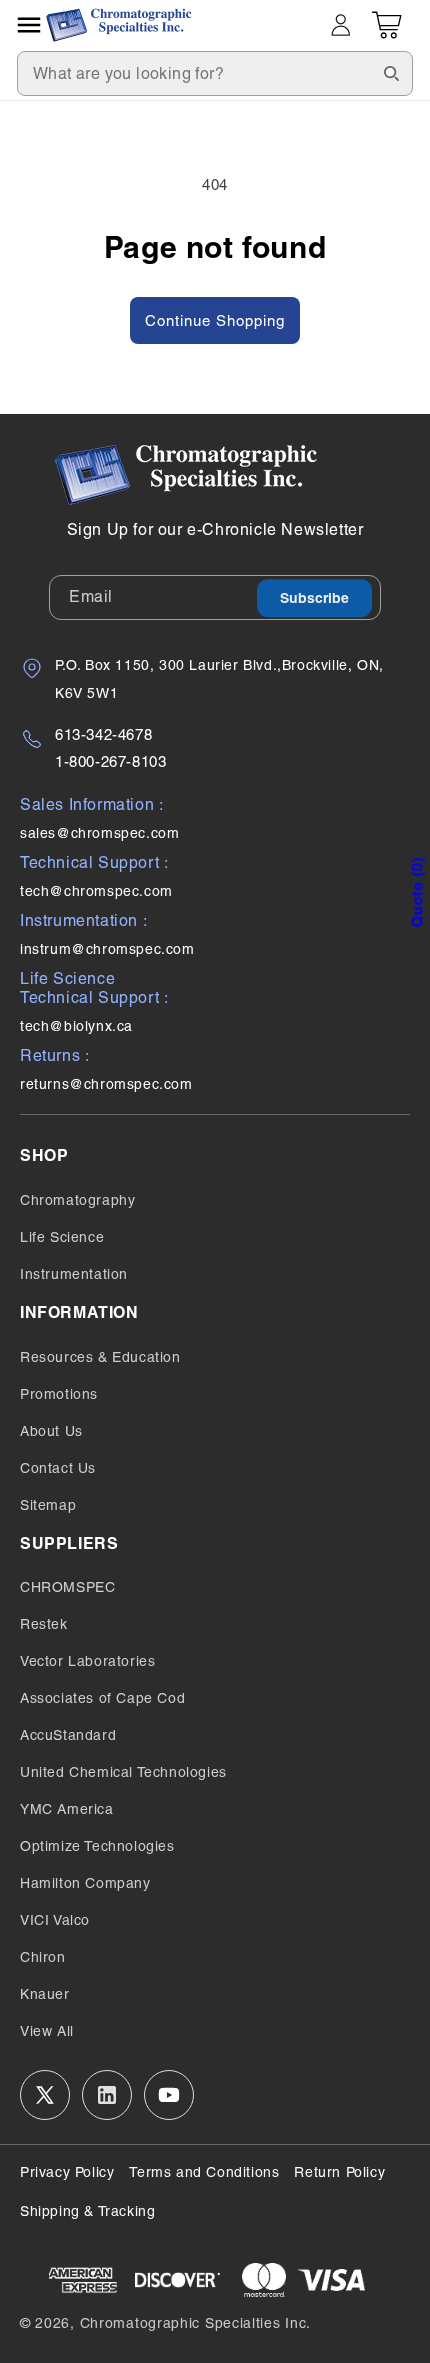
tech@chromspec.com (96, 891)
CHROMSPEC (67, 1587)
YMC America (67, 1809)
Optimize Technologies (97, 1846)
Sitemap (48, 1505)
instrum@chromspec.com (107, 949)
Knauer (45, 1994)
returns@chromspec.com (106, 1084)
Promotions (59, 1394)
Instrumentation (74, 1274)
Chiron (43, 1957)
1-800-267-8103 (110, 761)
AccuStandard (68, 1735)
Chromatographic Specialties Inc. (195, 2323)
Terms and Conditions (204, 2172)
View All (47, 2031)
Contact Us (58, 1468)
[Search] (391, 73)
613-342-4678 (103, 734)
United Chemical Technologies (123, 1772)
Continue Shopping (215, 320)
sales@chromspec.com (99, 833)
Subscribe (314, 598)
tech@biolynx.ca (76, 1026)
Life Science (62, 1237)
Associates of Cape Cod (102, 1698)
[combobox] (215, 73)
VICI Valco (55, 1920)
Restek (44, 1624)
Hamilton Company (85, 1883)
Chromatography (77, 1200)
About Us (51, 1431)
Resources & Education (100, 1357)
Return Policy (339, 2172)
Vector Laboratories (87, 1661)
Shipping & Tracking (87, 2211)
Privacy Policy (67, 2172)
